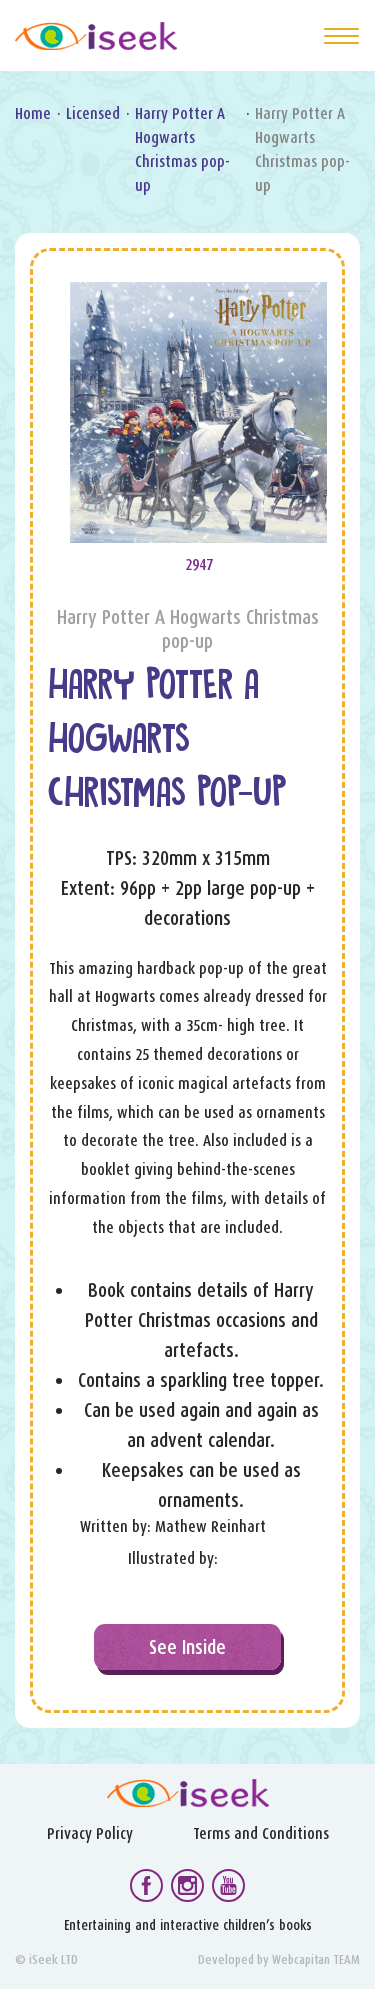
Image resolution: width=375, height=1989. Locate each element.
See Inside (187, 1647)
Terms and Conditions (261, 1833)
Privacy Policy (90, 1833)
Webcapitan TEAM (316, 1959)
